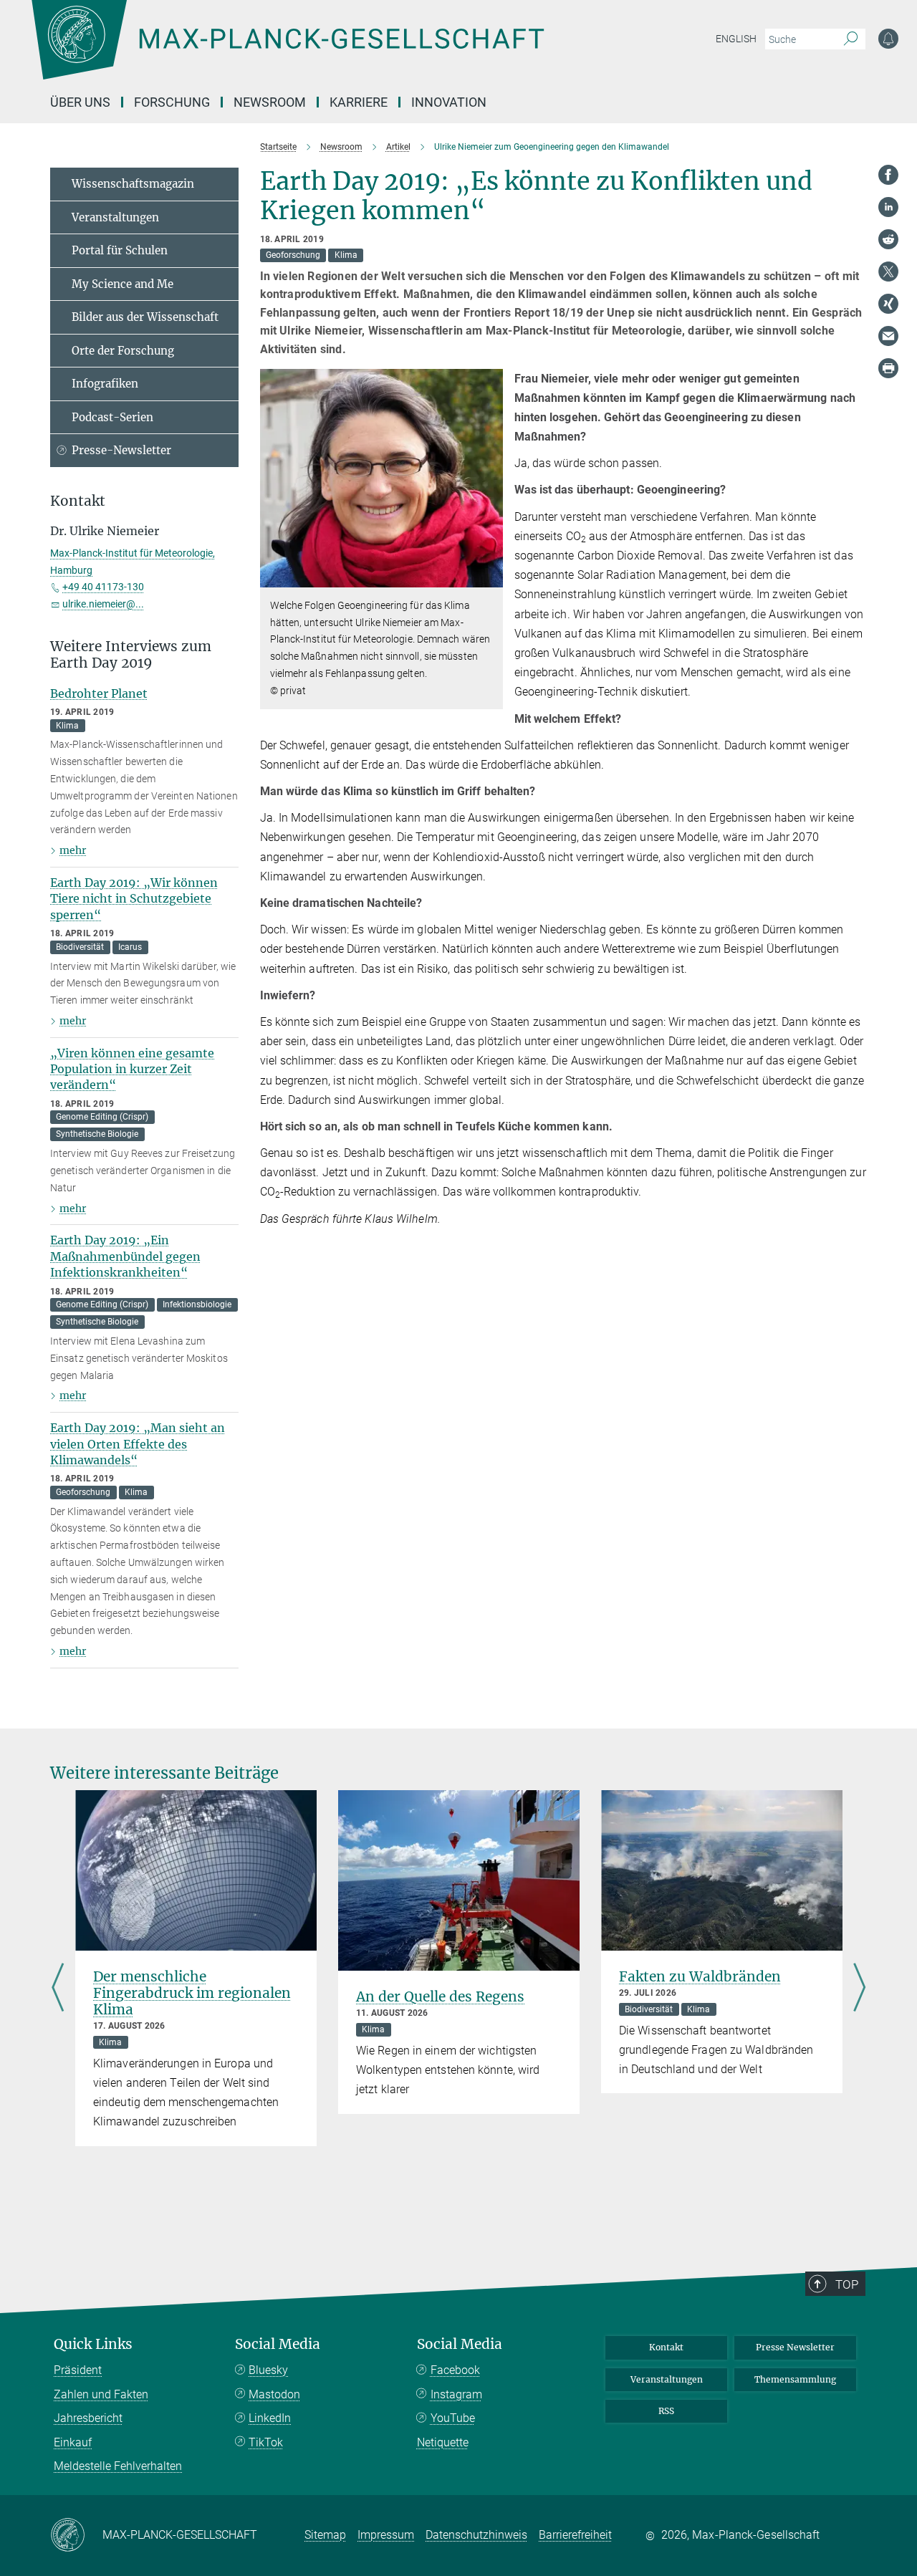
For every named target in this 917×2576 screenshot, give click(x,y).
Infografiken (105, 384)
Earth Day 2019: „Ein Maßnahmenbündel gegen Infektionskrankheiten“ (125, 1256)
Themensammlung (795, 2379)
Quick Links (93, 2344)
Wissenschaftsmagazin (133, 184)
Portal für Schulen (120, 250)
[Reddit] (888, 239)
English (736, 39)
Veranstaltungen (115, 217)
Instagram (456, 2394)
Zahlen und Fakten (101, 2394)
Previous (58, 1989)
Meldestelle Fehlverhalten (118, 2466)
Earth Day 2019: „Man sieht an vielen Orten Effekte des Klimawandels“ (138, 1444)
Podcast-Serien (112, 417)
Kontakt (666, 2347)
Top (847, 2284)
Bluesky (268, 2370)
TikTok (266, 2442)
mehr (73, 850)
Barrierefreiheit (575, 2535)
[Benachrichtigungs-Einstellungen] (888, 39)
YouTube (453, 2418)
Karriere (359, 102)
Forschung (172, 102)
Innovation (449, 102)
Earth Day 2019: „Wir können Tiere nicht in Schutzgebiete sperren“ (134, 899)
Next (859, 1989)
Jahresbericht (88, 2418)
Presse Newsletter (795, 2347)
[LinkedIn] (888, 207)
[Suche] (851, 39)
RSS (666, 2411)
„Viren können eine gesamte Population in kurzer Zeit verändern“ (132, 1069)
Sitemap (325, 2535)
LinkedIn (270, 2418)
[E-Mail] (888, 336)
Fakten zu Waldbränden (700, 1976)
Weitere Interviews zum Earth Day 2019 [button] (131, 655)
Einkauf (73, 2442)
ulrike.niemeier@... (103, 604)
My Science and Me (123, 284)
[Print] (888, 368)
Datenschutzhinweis (476, 2535)
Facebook (455, 2370)
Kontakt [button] (78, 501)
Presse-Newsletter (121, 450)
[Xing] (888, 304)
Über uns (80, 102)
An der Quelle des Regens (440, 1996)
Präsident (78, 2370)
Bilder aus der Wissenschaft (145, 317)
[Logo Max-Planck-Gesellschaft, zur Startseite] (287, 50)
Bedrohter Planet (99, 693)
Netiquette (443, 2442)
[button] (490, 577)
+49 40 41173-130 (103, 587)
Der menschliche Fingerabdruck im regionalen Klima (192, 1993)
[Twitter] (888, 271)
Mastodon (274, 2394)
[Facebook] (888, 175)
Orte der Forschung (123, 351)
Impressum (386, 2535)
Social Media (278, 2344)
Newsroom (270, 102)
